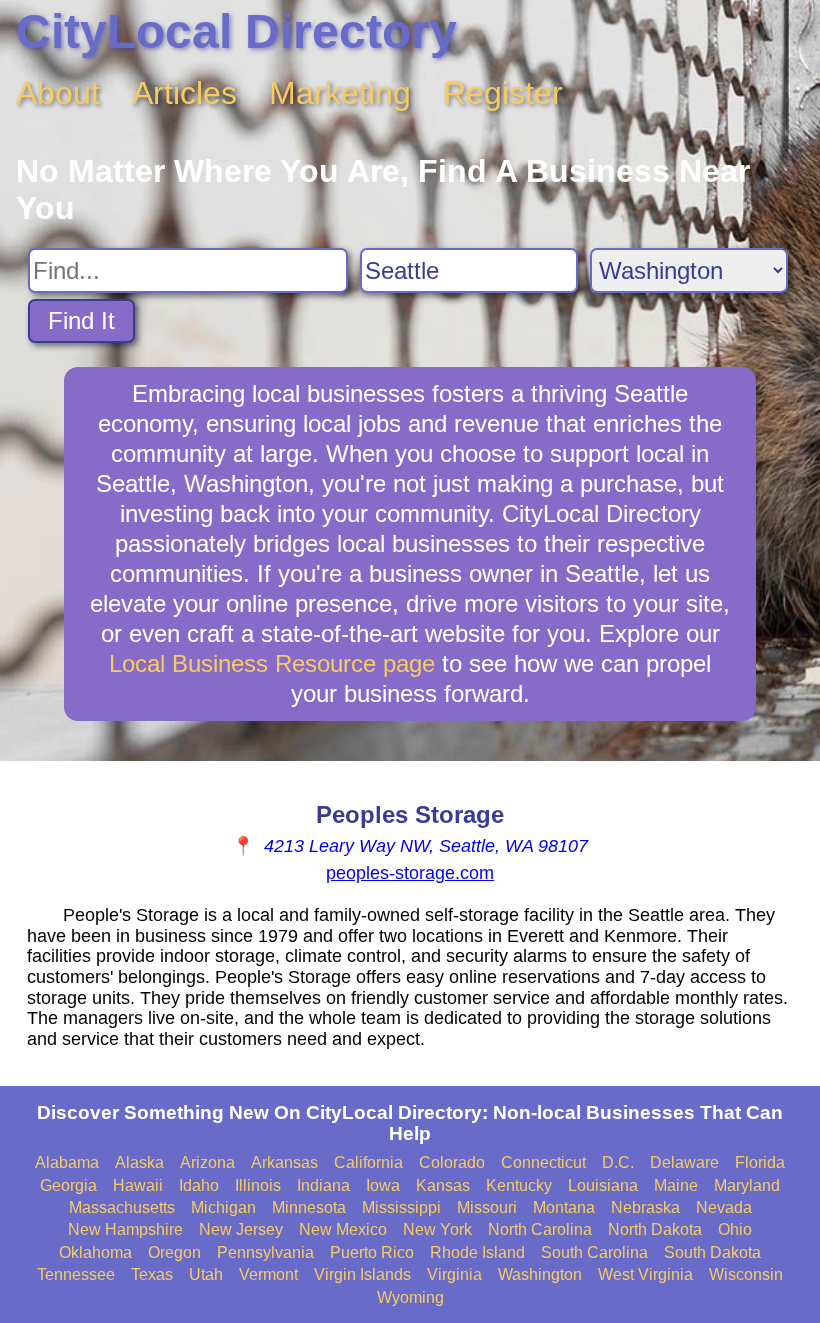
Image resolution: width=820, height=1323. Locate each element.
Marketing (340, 93)
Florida (760, 1162)
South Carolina (594, 1252)
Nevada (724, 1207)
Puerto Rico (372, 1252)
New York (437, 1229)
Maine (676, 1185)
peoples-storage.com (410, 873)
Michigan (223, 1207)
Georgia (68, 1185)
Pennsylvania (265, 1252)
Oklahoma (95, 1252)
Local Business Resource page (272, 663)
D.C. (618, 1162)
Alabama (67, 1162)
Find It (81, 320)
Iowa (383, 1185)
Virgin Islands (362, 1274)
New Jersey (241, 1229)
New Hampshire (125, 1229)
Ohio (735, 1229)
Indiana (323, 1185)
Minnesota (309, 1207)
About (58, 93)
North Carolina (540, 1229)
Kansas (443, 1185)
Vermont (268, 1274)
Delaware (684, 1162)
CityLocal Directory (236, 31)
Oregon (174, 1252)
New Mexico (343, 1229)
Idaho (199, 1185)
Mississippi (401, 1207)
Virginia (454, 1274)
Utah (206, 1274)
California (368, 1162)
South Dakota (712, 1252)
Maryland (747, 1185)
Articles (184, 93)
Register (503, 93)
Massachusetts (122, 1207)
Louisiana (603, 1185)
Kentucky (519, 1185)
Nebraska (645, 1207)
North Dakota (655, 1229)
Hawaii (138, 1185)
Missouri (487, 1207)
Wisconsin (746, 1274)
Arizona (207, 1162)
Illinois (258, 1185)
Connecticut (543, 1162)
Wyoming (410, 1297)
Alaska (139, 1162)
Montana (564, 1207)
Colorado (452, 1162)
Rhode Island (477, 1252)
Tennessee (76, 1274)
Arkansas (284, 1162)
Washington (540, 1274)
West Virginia (645, 1274)
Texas (152, 1274)
